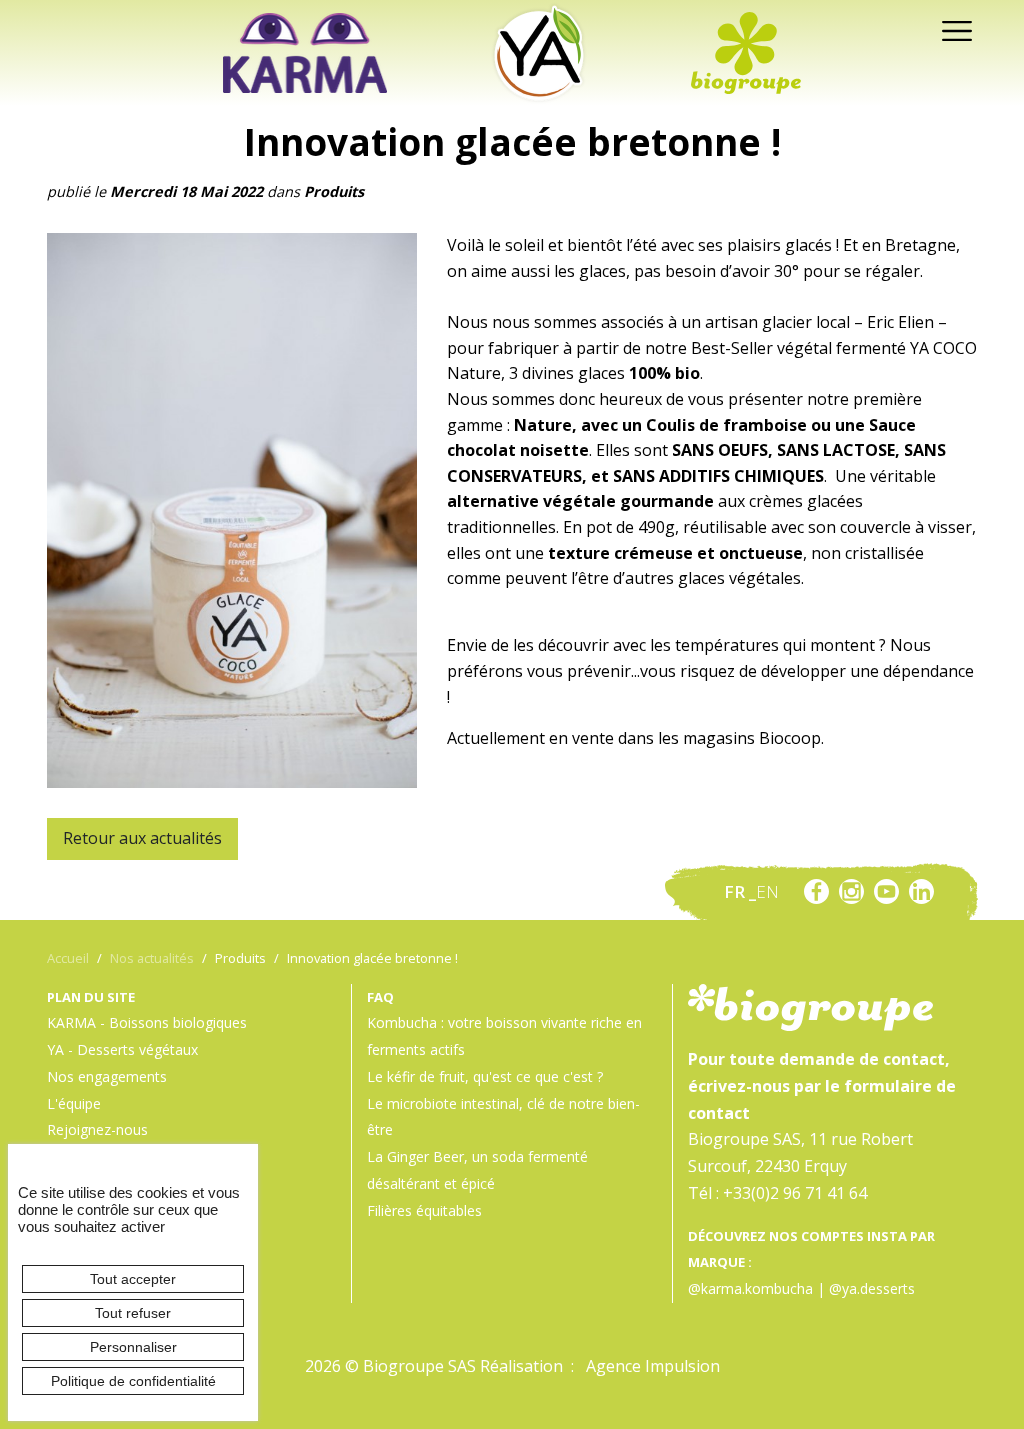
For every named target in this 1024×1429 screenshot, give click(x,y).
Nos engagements (107, 1076)
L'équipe (74, 1103)
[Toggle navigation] (952, 29)
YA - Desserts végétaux (122, 1049)
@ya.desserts (872, 1288)
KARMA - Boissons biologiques (147, 1022)
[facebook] (816, 891)
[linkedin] (921, 891)
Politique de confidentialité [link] (133, 1381)
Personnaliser (133, 1347)
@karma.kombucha (750, 1288)
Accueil (68, 958)
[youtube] (886, 891)
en (767, 891)
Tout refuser (133, 1313)
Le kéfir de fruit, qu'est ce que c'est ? (485, 1076)
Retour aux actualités (142, 838)
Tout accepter (133, 1279)
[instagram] (851, 891)
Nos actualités (152, 958)
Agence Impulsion (653, 1366)
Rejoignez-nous (97, 1129)
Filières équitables (424, 1210)
